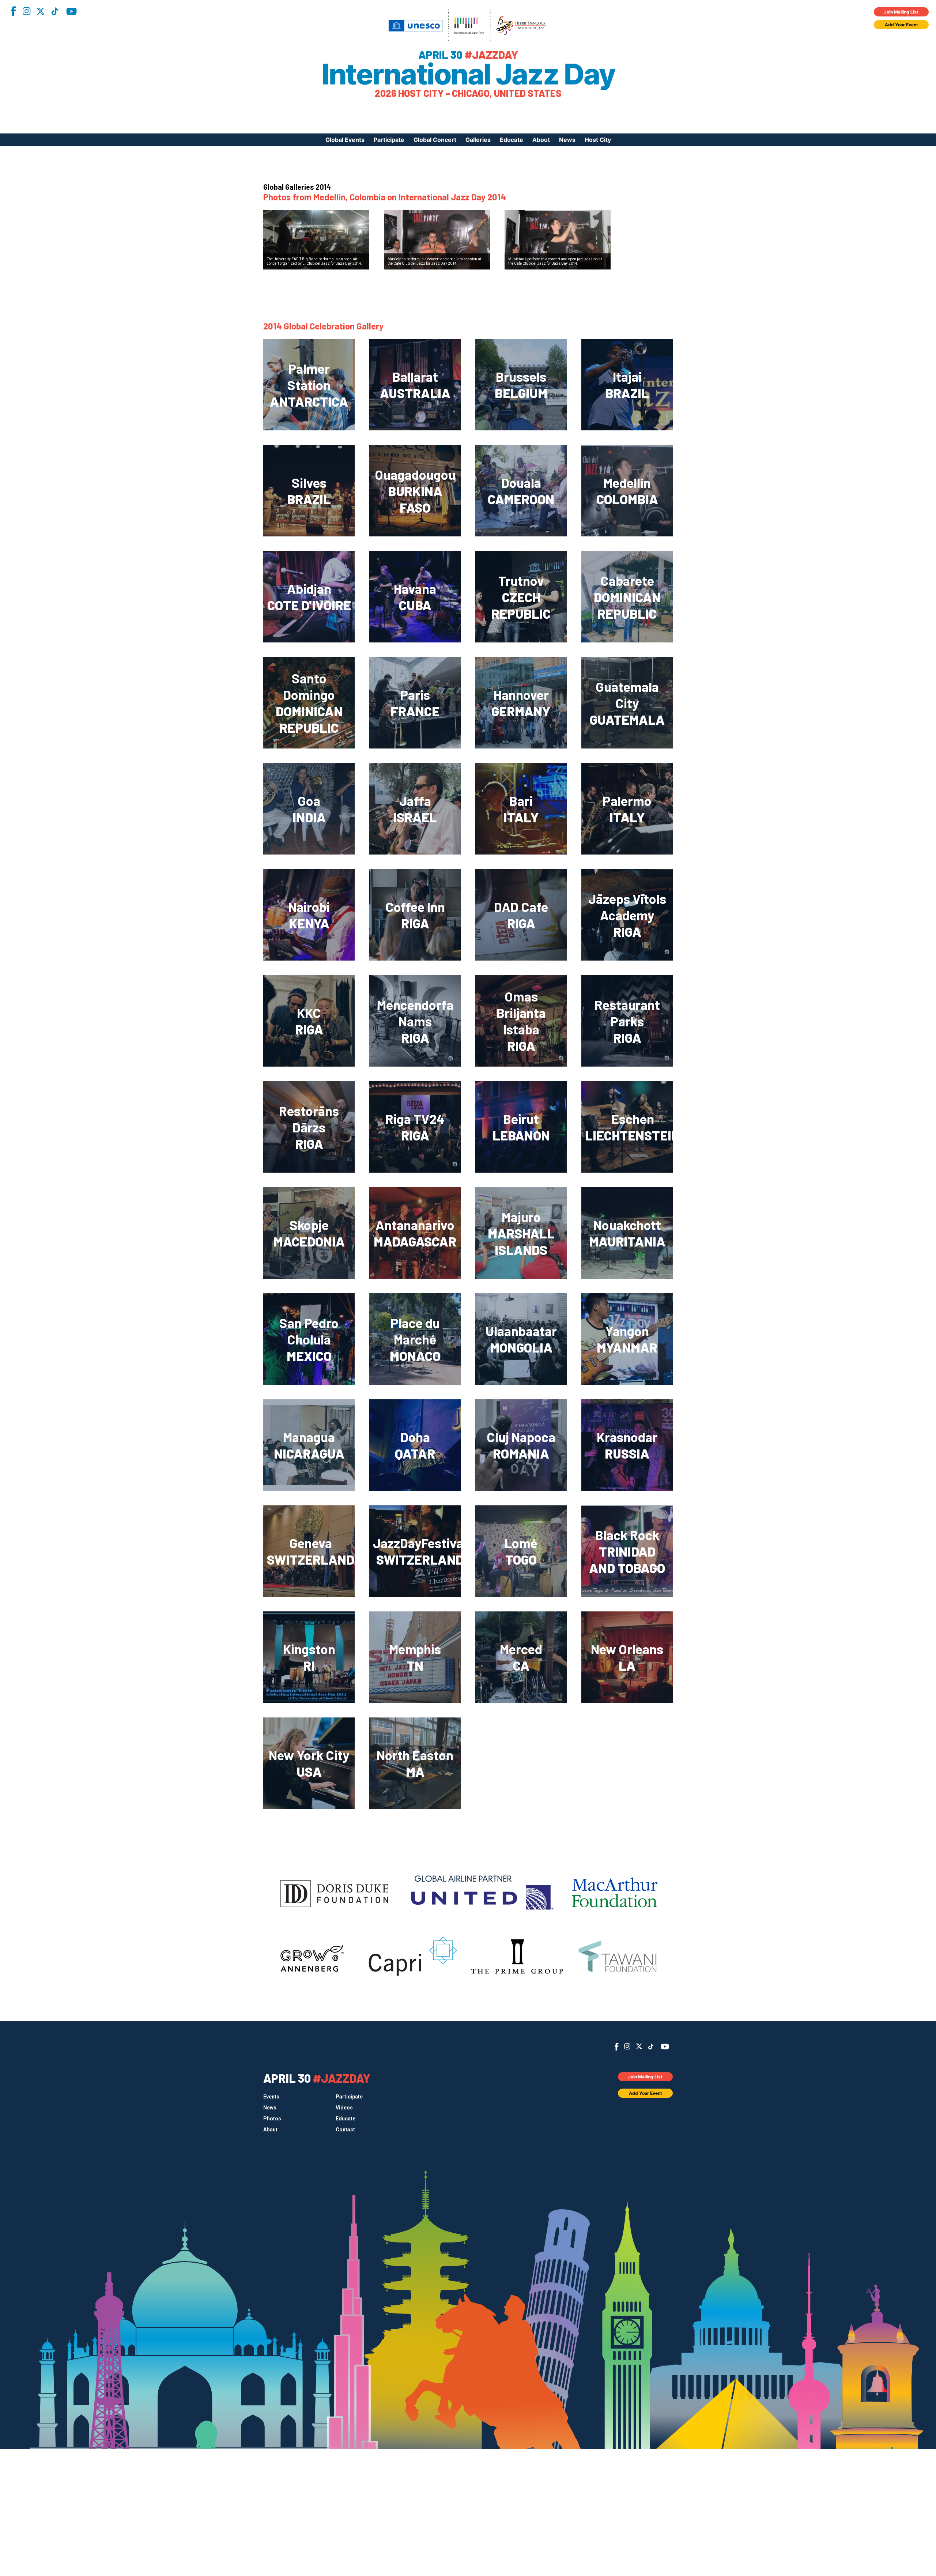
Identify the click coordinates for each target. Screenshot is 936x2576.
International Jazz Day (468, 74)
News (567, 140)
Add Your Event (901, 25)
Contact (345, 2130)
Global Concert (435, 140)
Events (271, 2097)
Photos (272, 2119)
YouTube (71, 11)
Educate (512, 140)
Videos (344, 2108)
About (541, 140)
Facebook (13, 11)
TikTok (55, 11)
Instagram (26, 11)
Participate (389, 140)
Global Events (345, 140)
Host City (598, 140)
